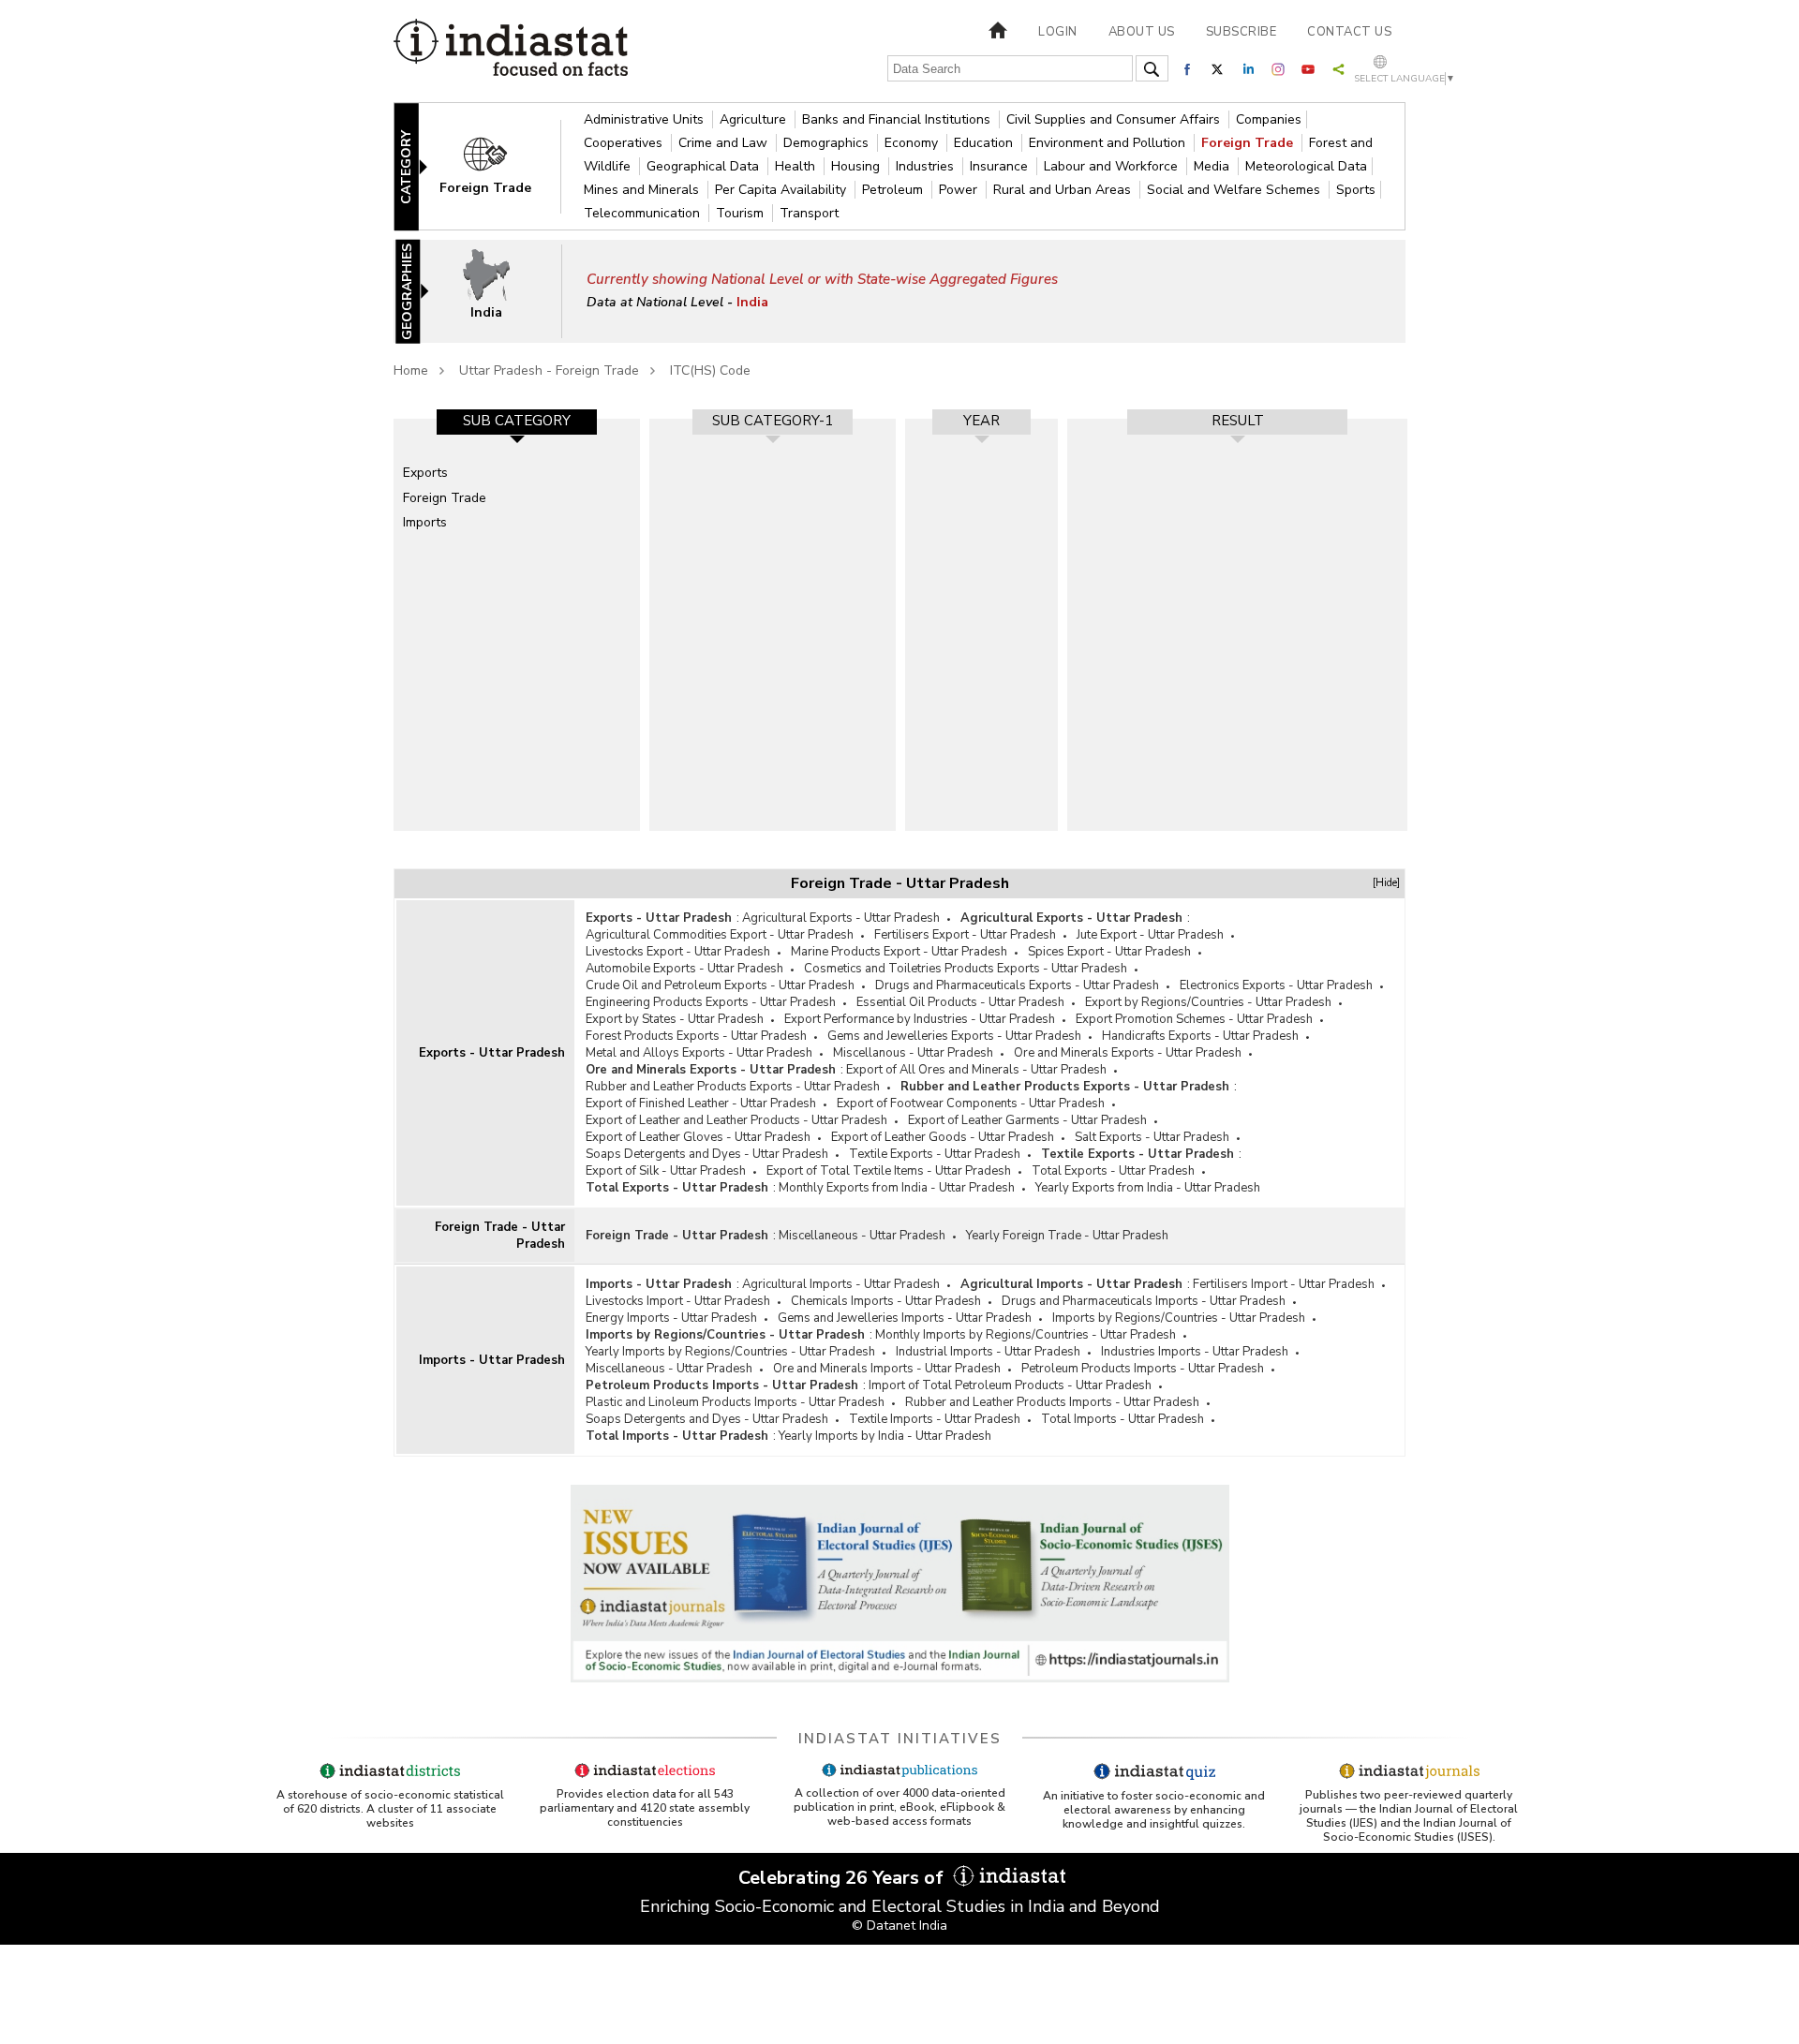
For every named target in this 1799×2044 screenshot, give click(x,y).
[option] (517, 625)
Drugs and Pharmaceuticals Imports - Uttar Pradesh (1144, 1301)
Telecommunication (644, 213)
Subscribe (1241, 32)
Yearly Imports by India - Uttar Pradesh (885, 1436)
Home (411, 370)
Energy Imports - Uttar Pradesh (671, 1318)
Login (1058, 32)
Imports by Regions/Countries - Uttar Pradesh (1179, 1318)
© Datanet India (899, 1926)
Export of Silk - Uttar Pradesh (666, 1171)
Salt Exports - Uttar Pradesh (1152, 1137)
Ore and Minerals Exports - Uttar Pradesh (1128, 1053)
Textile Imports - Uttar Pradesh (935, 1419)
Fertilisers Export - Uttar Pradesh (965, 935)
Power (960, 190)
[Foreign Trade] (498, 165)
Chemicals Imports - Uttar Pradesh (886, 1301)
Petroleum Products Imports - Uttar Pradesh (1143, 1369)
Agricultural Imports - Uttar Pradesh (841, 1284)
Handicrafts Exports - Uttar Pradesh (1200, 1036)
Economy (913, 143)
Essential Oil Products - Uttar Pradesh (960, 1002)
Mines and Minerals (643, 190)
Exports (425, 473)
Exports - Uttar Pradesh (492, 1053)
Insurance (1001, 166)
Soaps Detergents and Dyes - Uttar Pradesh (707, 1154)
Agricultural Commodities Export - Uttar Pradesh (720, 935)
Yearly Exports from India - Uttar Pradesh (1148, 1188)
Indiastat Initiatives (900, 1739)
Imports (425, 522)
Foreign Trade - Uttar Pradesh (500, 1236)
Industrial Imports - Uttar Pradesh (988, 1352)
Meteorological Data (1306, 166)
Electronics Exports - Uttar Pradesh (1276, 985)
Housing (857, 166)
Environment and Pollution (1109, 143)
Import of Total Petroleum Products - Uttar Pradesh (1010, 1385)
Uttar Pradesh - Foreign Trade (549, 370)
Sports (1356, 190)
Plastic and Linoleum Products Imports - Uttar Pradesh (735, 1402)
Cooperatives (625, 143)
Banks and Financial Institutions (898, 119)
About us (1142, 32)
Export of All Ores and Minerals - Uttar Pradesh (976, 1070)
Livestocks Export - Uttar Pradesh (678, 952)
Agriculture (755, 119)
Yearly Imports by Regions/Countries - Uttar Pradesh (730, 1352)
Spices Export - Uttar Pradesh (1109, 952)
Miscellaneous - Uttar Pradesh (862, 1236)
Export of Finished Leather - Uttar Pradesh (701, 1103)
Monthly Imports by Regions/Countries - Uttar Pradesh (1026, 1335)
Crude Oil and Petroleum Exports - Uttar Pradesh (720, 985)
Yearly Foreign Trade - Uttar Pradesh (1067, 1236)
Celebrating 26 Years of (843, 1878)
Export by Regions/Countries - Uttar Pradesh (1208, 1002)
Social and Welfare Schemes (1235, 190)
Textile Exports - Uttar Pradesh (935, 1154)
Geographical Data (705, 166)
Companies (1269, 119)
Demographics (828, 143)
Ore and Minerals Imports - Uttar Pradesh (887, 1369)
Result (1238, 421)
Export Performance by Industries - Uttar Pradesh (920, 1019)
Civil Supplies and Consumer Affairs (1115, 119)
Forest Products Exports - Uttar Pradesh (696, 1036)
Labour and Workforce (1113, 166)
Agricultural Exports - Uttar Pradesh (841, 918)
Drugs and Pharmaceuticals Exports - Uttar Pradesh (1017, 985)
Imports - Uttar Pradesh (492, 1360)
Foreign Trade (1249, 143)
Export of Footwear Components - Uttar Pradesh (971, 1103)
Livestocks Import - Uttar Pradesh (678, 1301)
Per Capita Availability (782, 190)
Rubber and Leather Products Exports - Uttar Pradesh (733, 1087)
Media (1213, 166)
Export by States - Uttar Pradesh (675, 1019)
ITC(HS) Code (710, 370)
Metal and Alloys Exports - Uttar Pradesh (699, 1053)
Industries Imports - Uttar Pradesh (1195, 1352)
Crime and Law (725, 143)
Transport (809, 213)
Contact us (1349, 32)
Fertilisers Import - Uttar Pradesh (1284, 1284)
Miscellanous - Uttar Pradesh (913, 1053)
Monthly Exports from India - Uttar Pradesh (897, 1188)
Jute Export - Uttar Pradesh (1150, 935)
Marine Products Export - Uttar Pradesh (899, 952)
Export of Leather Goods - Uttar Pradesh (943, 1137)
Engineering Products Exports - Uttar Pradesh (711, 1002)
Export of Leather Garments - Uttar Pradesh (1027, 1120)
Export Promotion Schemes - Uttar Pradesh (1194, 1019)
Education (985, 143)
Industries (927, 166)
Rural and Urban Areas (1064, 190)
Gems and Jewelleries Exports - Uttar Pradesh (954, 1036)
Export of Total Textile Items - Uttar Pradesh (889, 1171)
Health (797, 166)
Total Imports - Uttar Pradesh (1123, 1419)
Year (981, 421)
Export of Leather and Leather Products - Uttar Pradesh (736, 1120)
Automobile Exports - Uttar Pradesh (684, 969)
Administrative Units (646, 119)
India (752, 302)
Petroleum (894, 190)
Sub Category (517, 421)
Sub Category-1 (773, 421)
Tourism (742, 213)
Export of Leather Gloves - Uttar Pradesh (698, 1137)
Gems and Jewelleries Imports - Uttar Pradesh (905, 1318)
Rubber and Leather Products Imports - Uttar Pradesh (1052, 1402)
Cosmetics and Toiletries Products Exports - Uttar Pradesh (966, 969)
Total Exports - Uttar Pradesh (1113, 1171)
